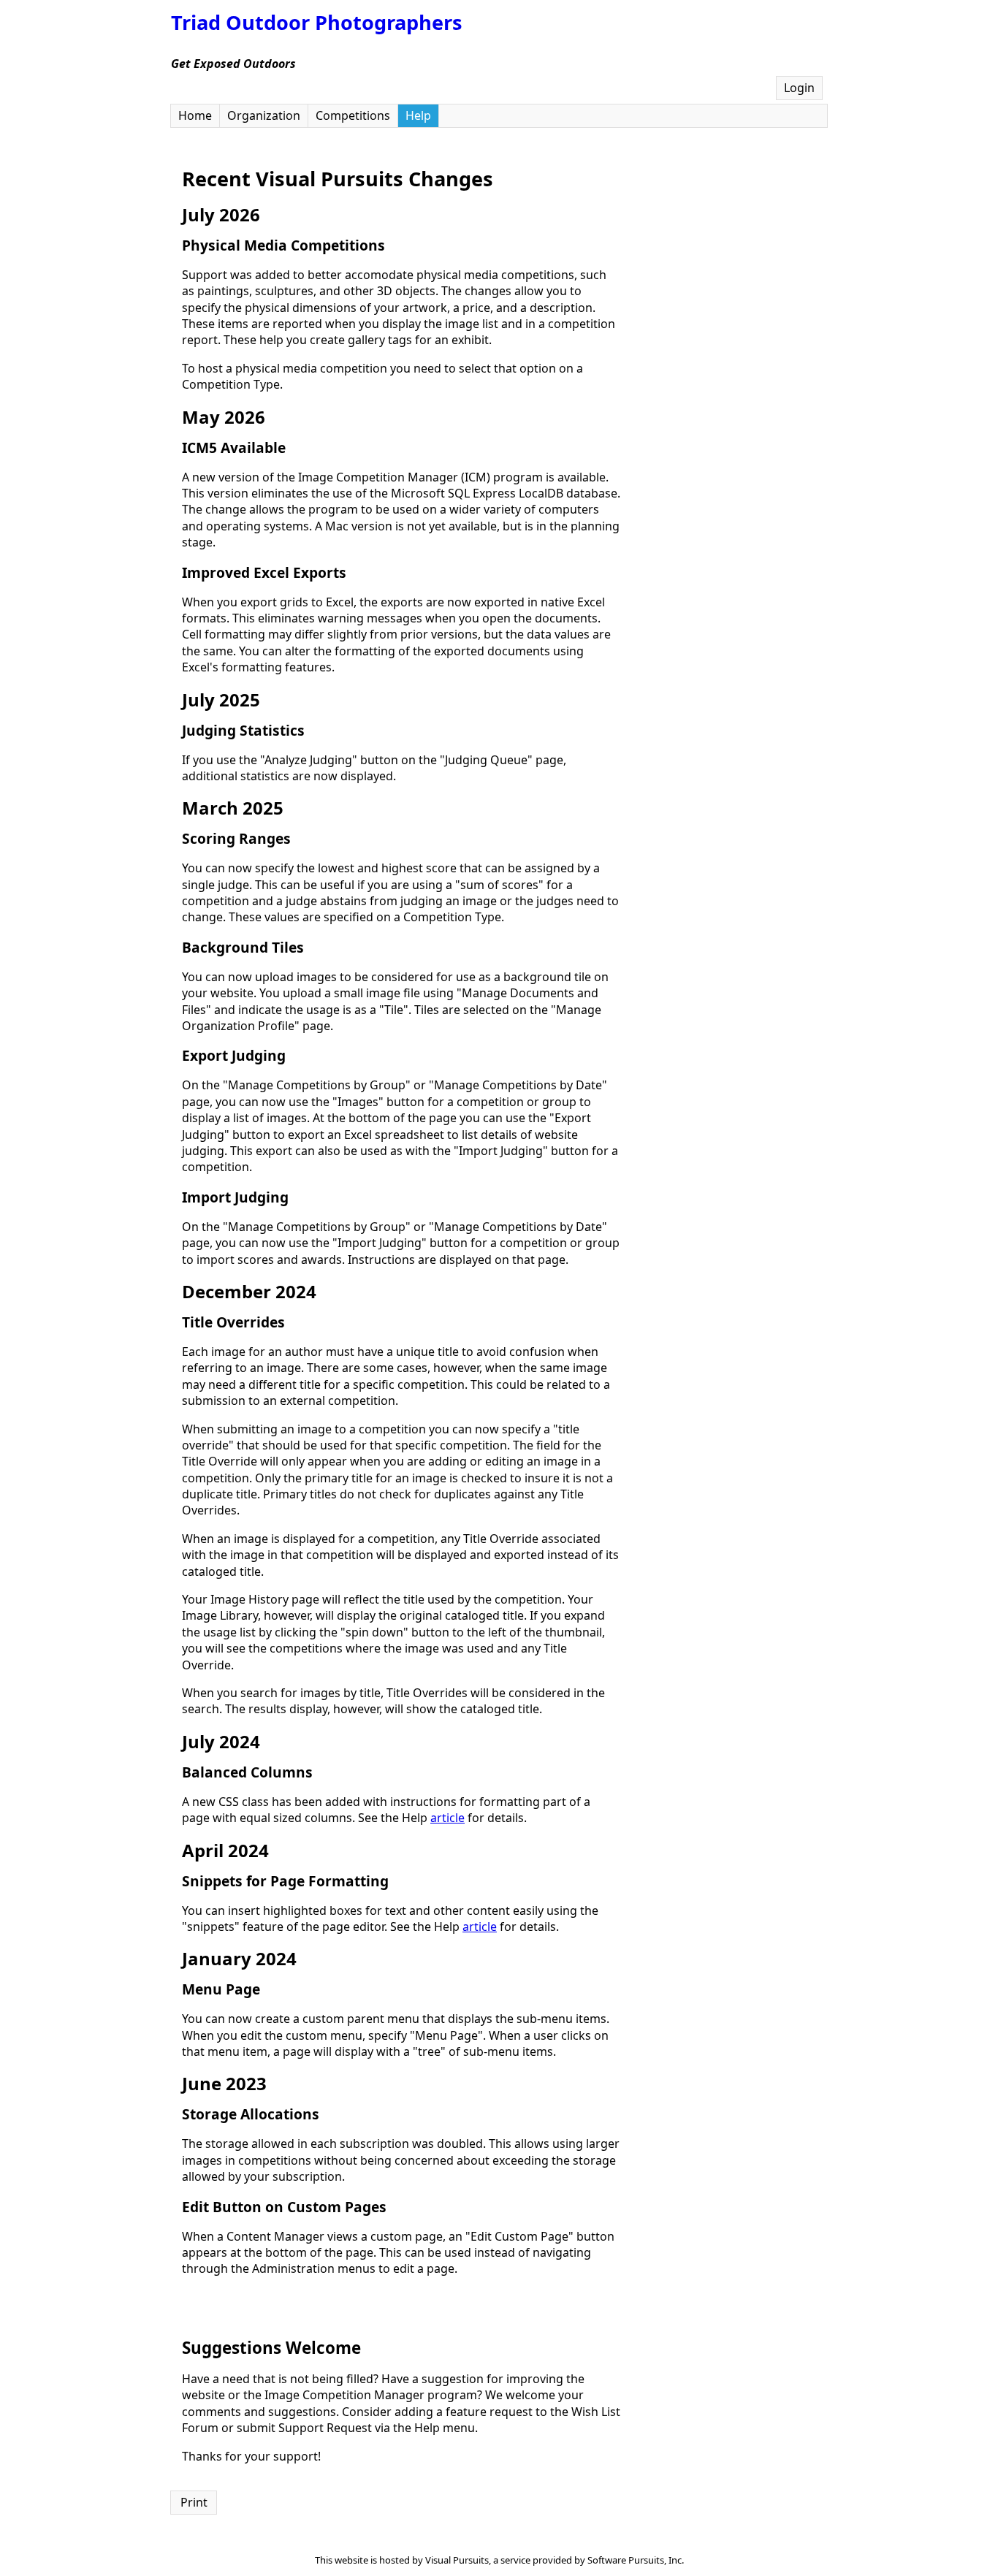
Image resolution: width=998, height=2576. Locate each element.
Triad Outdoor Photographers (317, 22)
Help (418, 115)
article (447, 1818)
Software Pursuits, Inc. (636, 2560)
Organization (264, 115)
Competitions (353, 115)
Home (195, 115)
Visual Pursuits (457, 2560)
